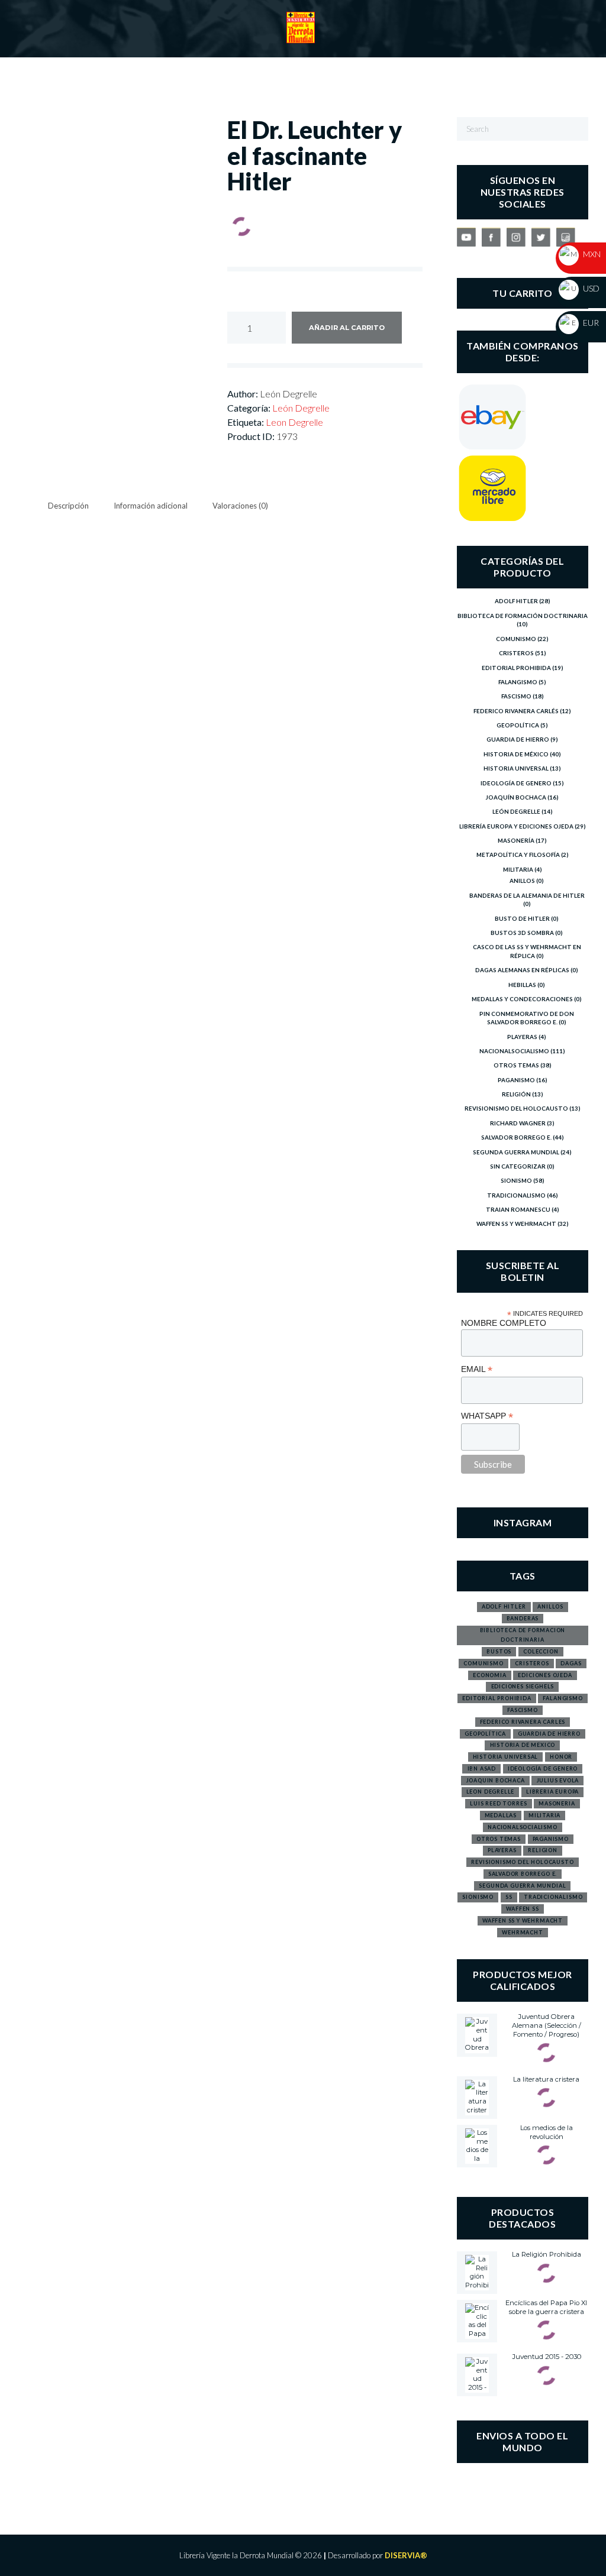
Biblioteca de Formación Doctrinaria (523, 616)
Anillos (522, 881)
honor (561, 1757)
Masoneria (557, 1803)
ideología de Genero (543, 1768)
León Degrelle (301, 408)
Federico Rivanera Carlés (516, 711)
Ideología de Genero (516, 783)
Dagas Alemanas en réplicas (522, 970)
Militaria (518, 869)
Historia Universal (516, 768)
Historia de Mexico (523, 1745)
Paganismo (516, 1080)
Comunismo (516, 639)
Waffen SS (522, 1909)
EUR (590, 323)
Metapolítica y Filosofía (518, 855)
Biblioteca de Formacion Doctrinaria (523, 1635)
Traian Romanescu (518, 1209)
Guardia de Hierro (518, 739)
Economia (490, 1675)
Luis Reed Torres (498, 1803)
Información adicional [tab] (151, 506)
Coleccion (541, 1651)
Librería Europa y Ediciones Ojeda (516, 826)
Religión (516, 1094)
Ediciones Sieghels (523, 1686)
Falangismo (518, 682)
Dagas (571, 1663)
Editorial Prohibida (516, 668)
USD (590, 288)
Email (477, 1369)
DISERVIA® (406, 2555)
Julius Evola (558, 1780)
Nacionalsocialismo (514, 1051)
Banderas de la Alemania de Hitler (527, 895)
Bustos (499, 1651)
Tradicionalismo (516, 1195)
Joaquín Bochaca (516, 797)
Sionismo (516, 1180)
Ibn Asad (482, 1768)
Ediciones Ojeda (545, 1675)
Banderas (523, 1618)
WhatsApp (487, 1416)
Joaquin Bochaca (496, 1780)
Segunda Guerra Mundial (516, 1152)
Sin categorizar (518, 1166)
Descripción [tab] (68, 506)
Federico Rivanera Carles (523, 1722)
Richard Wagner (518, 1123)
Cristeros (516, 653)
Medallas (501, 1815)
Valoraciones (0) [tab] (240, 506)
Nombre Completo (504, 1323)
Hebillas (522, 985)
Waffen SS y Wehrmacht (516, 1224)
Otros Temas (516, 1065)
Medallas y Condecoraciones (522, 999)
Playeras (522, 1037)
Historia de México (516, 754)
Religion (543, 1850)
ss (509, 1897)
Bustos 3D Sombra (522, 933)
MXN (591, 254)
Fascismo (516, 696)
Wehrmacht (522, 1932)
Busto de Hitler (522, 918)
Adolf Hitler (516, 601)
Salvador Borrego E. (516, 1137)
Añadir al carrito (347, 328)
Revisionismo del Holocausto (516, 1108)
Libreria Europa (552, 1792)
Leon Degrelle (294, 422)
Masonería (516, 840)
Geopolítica (518, 725)
